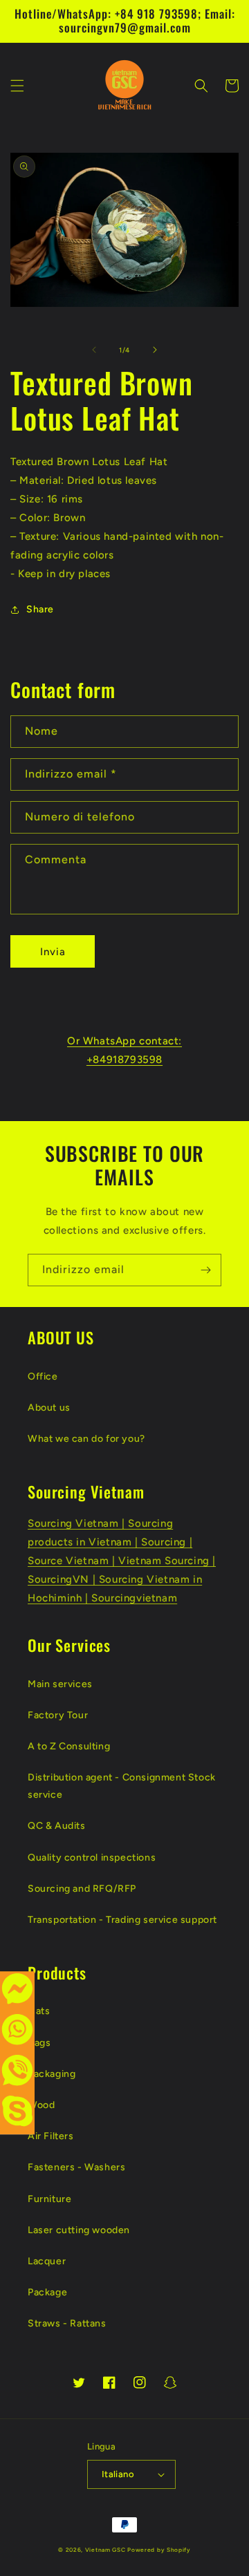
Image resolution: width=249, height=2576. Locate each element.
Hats (39, 2011)
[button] (17, 86)
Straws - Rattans (67, 2323)
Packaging (52, 2074)
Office (43, 1376)
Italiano (118, 2474)
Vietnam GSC (105, 2550)
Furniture (49, 2199)
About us (49, 1408)
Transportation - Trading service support (122, 1920)
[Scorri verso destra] (155, 350)
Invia (53, 952)
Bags (39, 2043)
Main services (60, 1684)
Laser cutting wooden (79, 2230)
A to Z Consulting (69, 1746)
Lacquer (47, 2261)
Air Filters (51, 2136)
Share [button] (40, 609)
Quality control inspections (92, 1858)
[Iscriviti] (205, 1270)
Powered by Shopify (159, 2550)
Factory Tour (58, 1715)
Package (47, 2292)
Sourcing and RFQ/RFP (82, 1889)
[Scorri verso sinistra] (94, 350)
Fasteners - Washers (76, 2167)
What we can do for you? (86, 1439)
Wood (41, 2105)
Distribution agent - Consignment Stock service (122, 1786)
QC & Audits (57, 1826)
